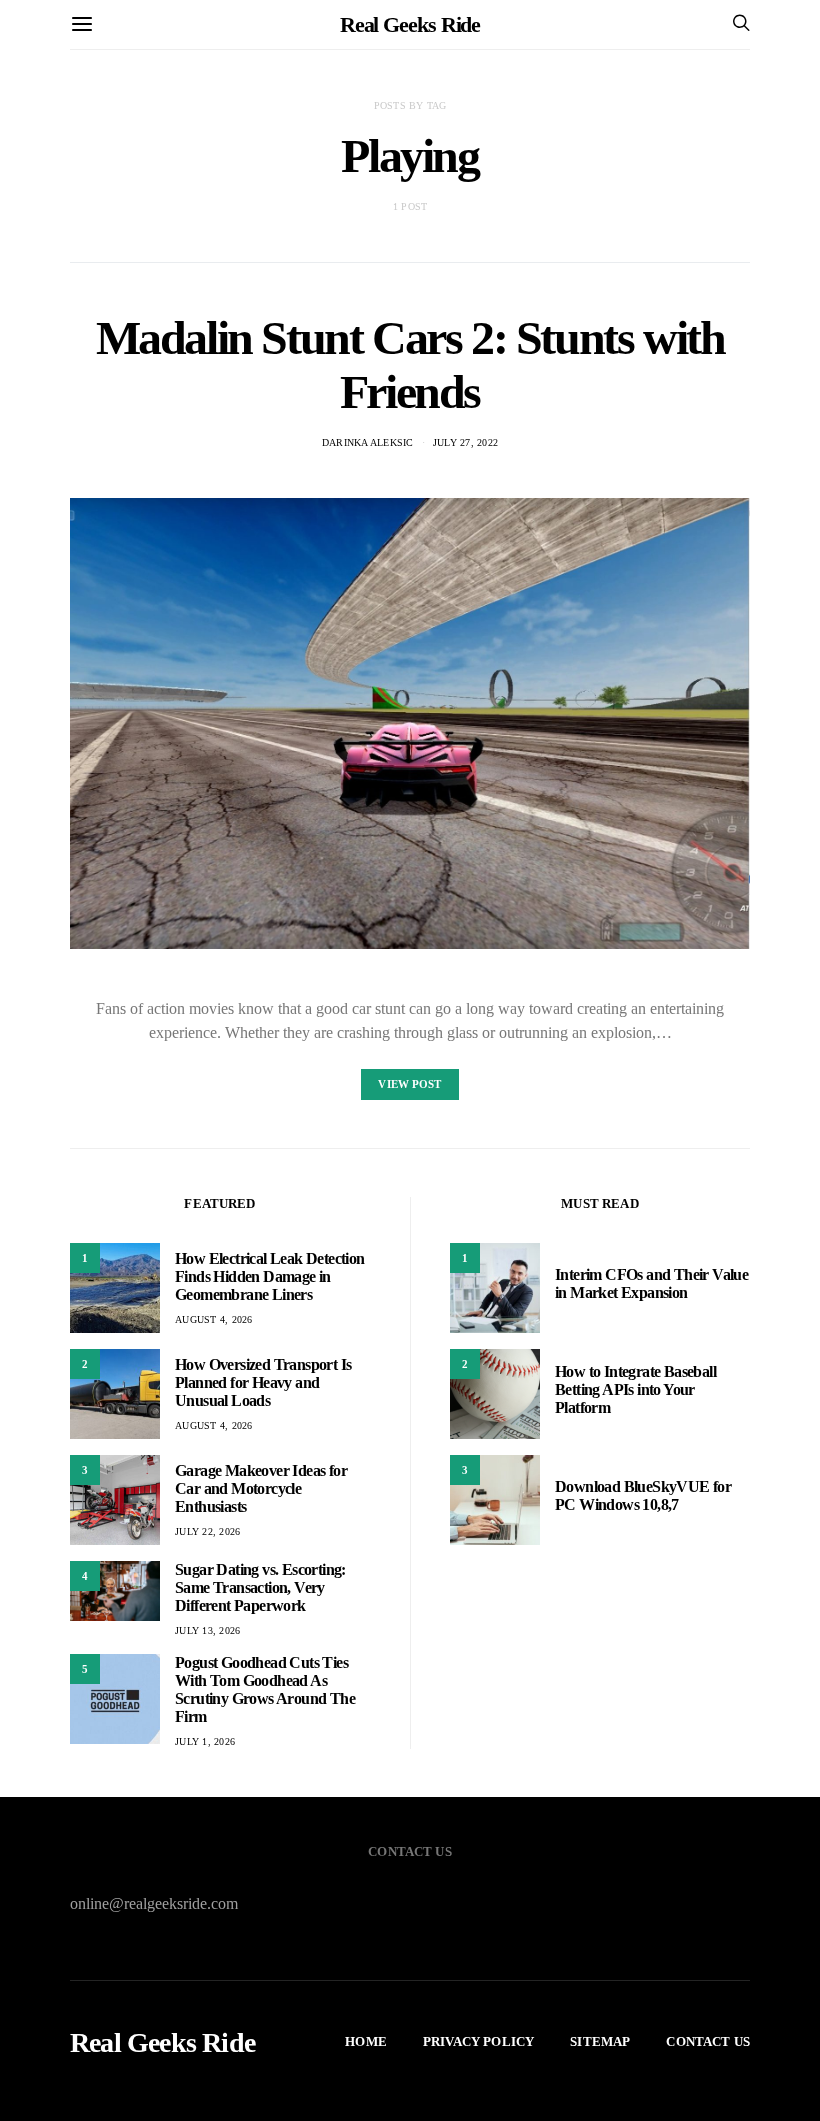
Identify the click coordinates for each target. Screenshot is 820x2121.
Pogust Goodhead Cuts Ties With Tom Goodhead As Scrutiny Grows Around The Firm (265, 1689)
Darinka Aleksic (368, 442)
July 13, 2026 (207, 1630)
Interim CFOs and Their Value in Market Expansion (651, 1283)
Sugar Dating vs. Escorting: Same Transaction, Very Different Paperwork (260, 1587)
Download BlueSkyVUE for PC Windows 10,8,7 (643, 1495)
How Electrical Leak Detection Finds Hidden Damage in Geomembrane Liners (270, 1276)
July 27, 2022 (465, 442)
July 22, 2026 (207, 1531)
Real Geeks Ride (410, 24)
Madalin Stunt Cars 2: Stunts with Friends (410, 364)
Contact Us (708, 2041)
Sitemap (600, 2041)
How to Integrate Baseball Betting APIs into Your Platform (635, 1389)
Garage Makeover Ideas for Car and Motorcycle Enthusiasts (261, 1488)
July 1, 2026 (205, 1741)
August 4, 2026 (214, 1319)
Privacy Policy (478, 2041)
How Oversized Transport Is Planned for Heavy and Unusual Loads (263, 1382)
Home (366, 2041)
